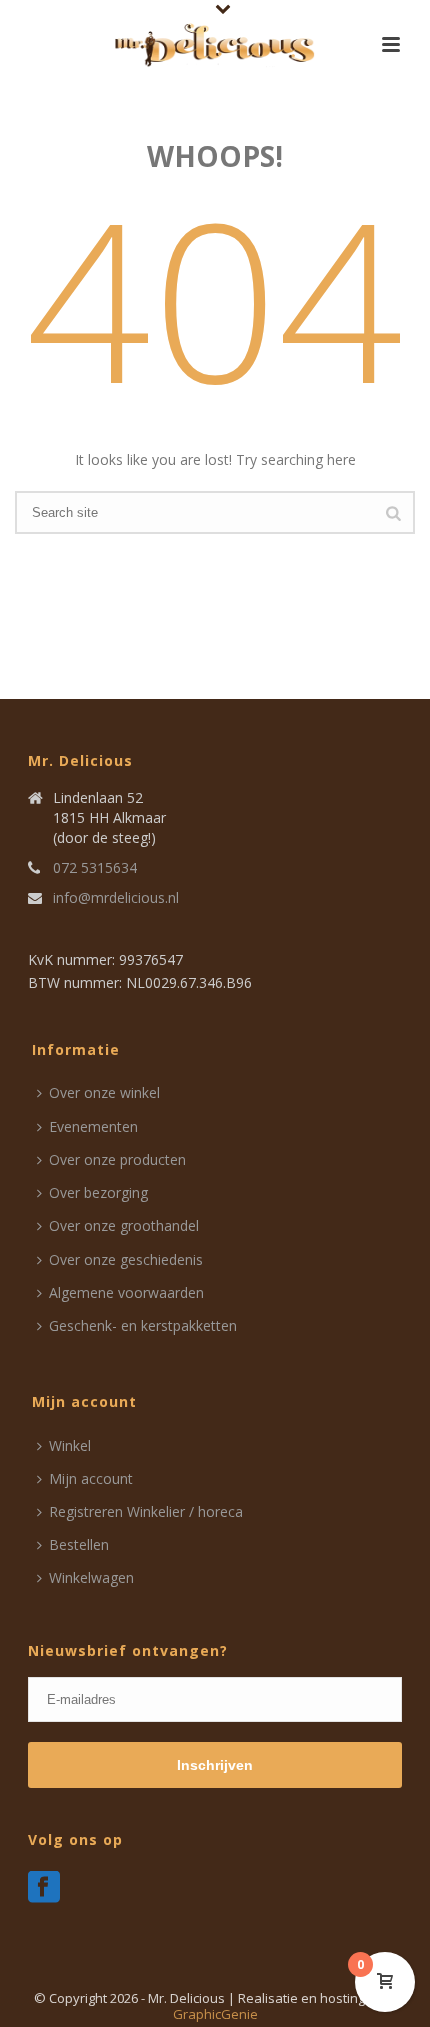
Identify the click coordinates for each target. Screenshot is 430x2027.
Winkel (70, 1445)
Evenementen (93, 1126)
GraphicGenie (215, 2014)
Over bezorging (98, 1192)
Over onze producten (117, 1159)
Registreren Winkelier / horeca (146, 1511)
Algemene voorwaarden (126, 1292)
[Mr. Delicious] (215, 45)
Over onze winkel (104, 1092)
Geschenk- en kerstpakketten (143, 1325)
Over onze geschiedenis (126, 1259)
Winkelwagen (91, 1577)
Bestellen (79, 1544)
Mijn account (91, 1478)
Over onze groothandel (124, 1225)
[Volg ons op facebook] (44, 1888)
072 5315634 (95, 868)
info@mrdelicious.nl (116, 898)
